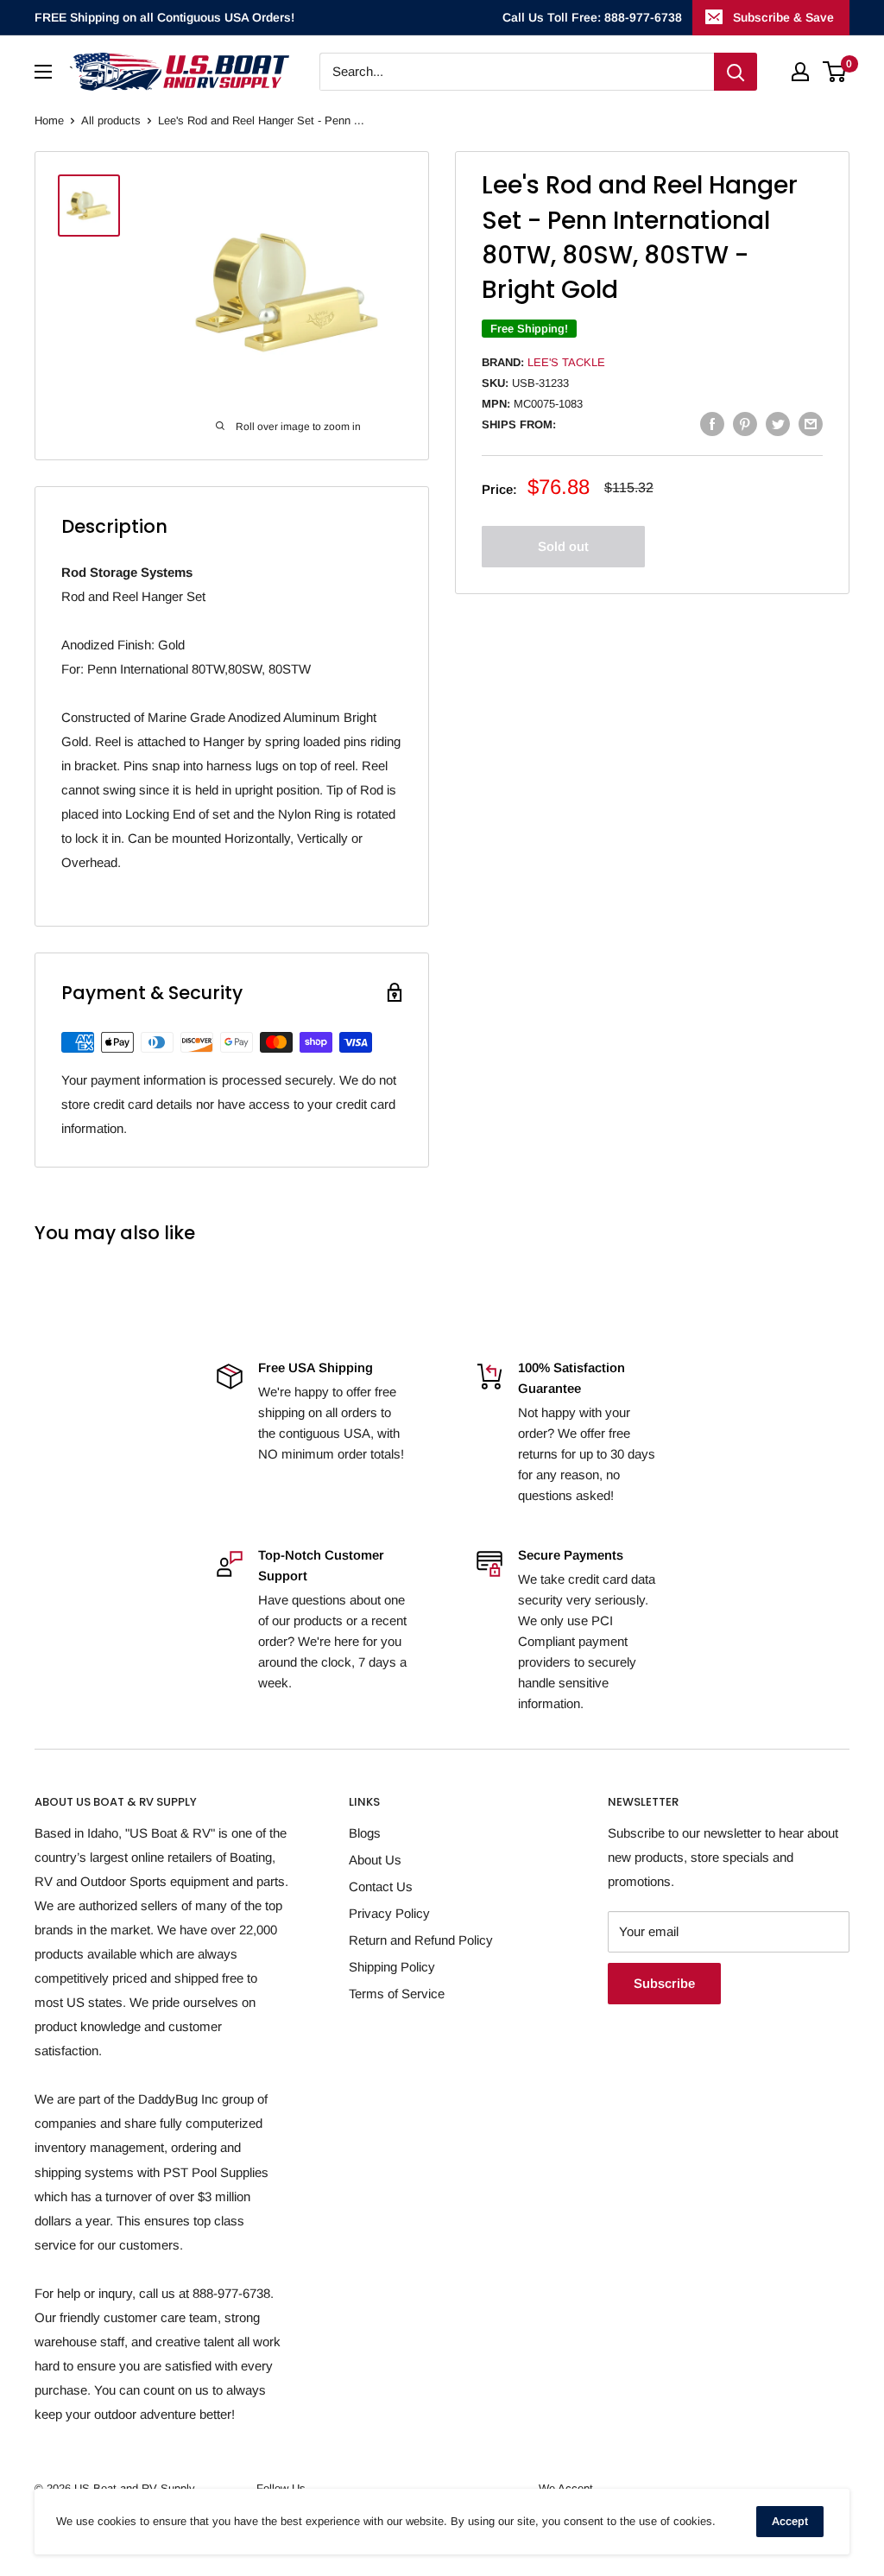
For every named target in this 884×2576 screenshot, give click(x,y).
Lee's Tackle (566, 362)
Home (49, 120)
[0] (835, 72)
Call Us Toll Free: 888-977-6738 (592, 17)
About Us (375, 1860)
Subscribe (664, 1983)
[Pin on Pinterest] (745, 424)
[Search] (736, 72)
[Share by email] (811, 424)
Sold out (563, 546)
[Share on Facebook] (712, 424)
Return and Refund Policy (421, 1940)
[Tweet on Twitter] (778, 424)
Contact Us (381, 1886)
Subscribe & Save (783, 17)
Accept (790, 2521)
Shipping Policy (392, 1967)
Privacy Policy (389, 1913)
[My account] (800, 72)
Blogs (365, 1833)
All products (111, 120)
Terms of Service (397, 1994)
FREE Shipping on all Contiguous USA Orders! (164, 17)
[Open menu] (43, 72)
